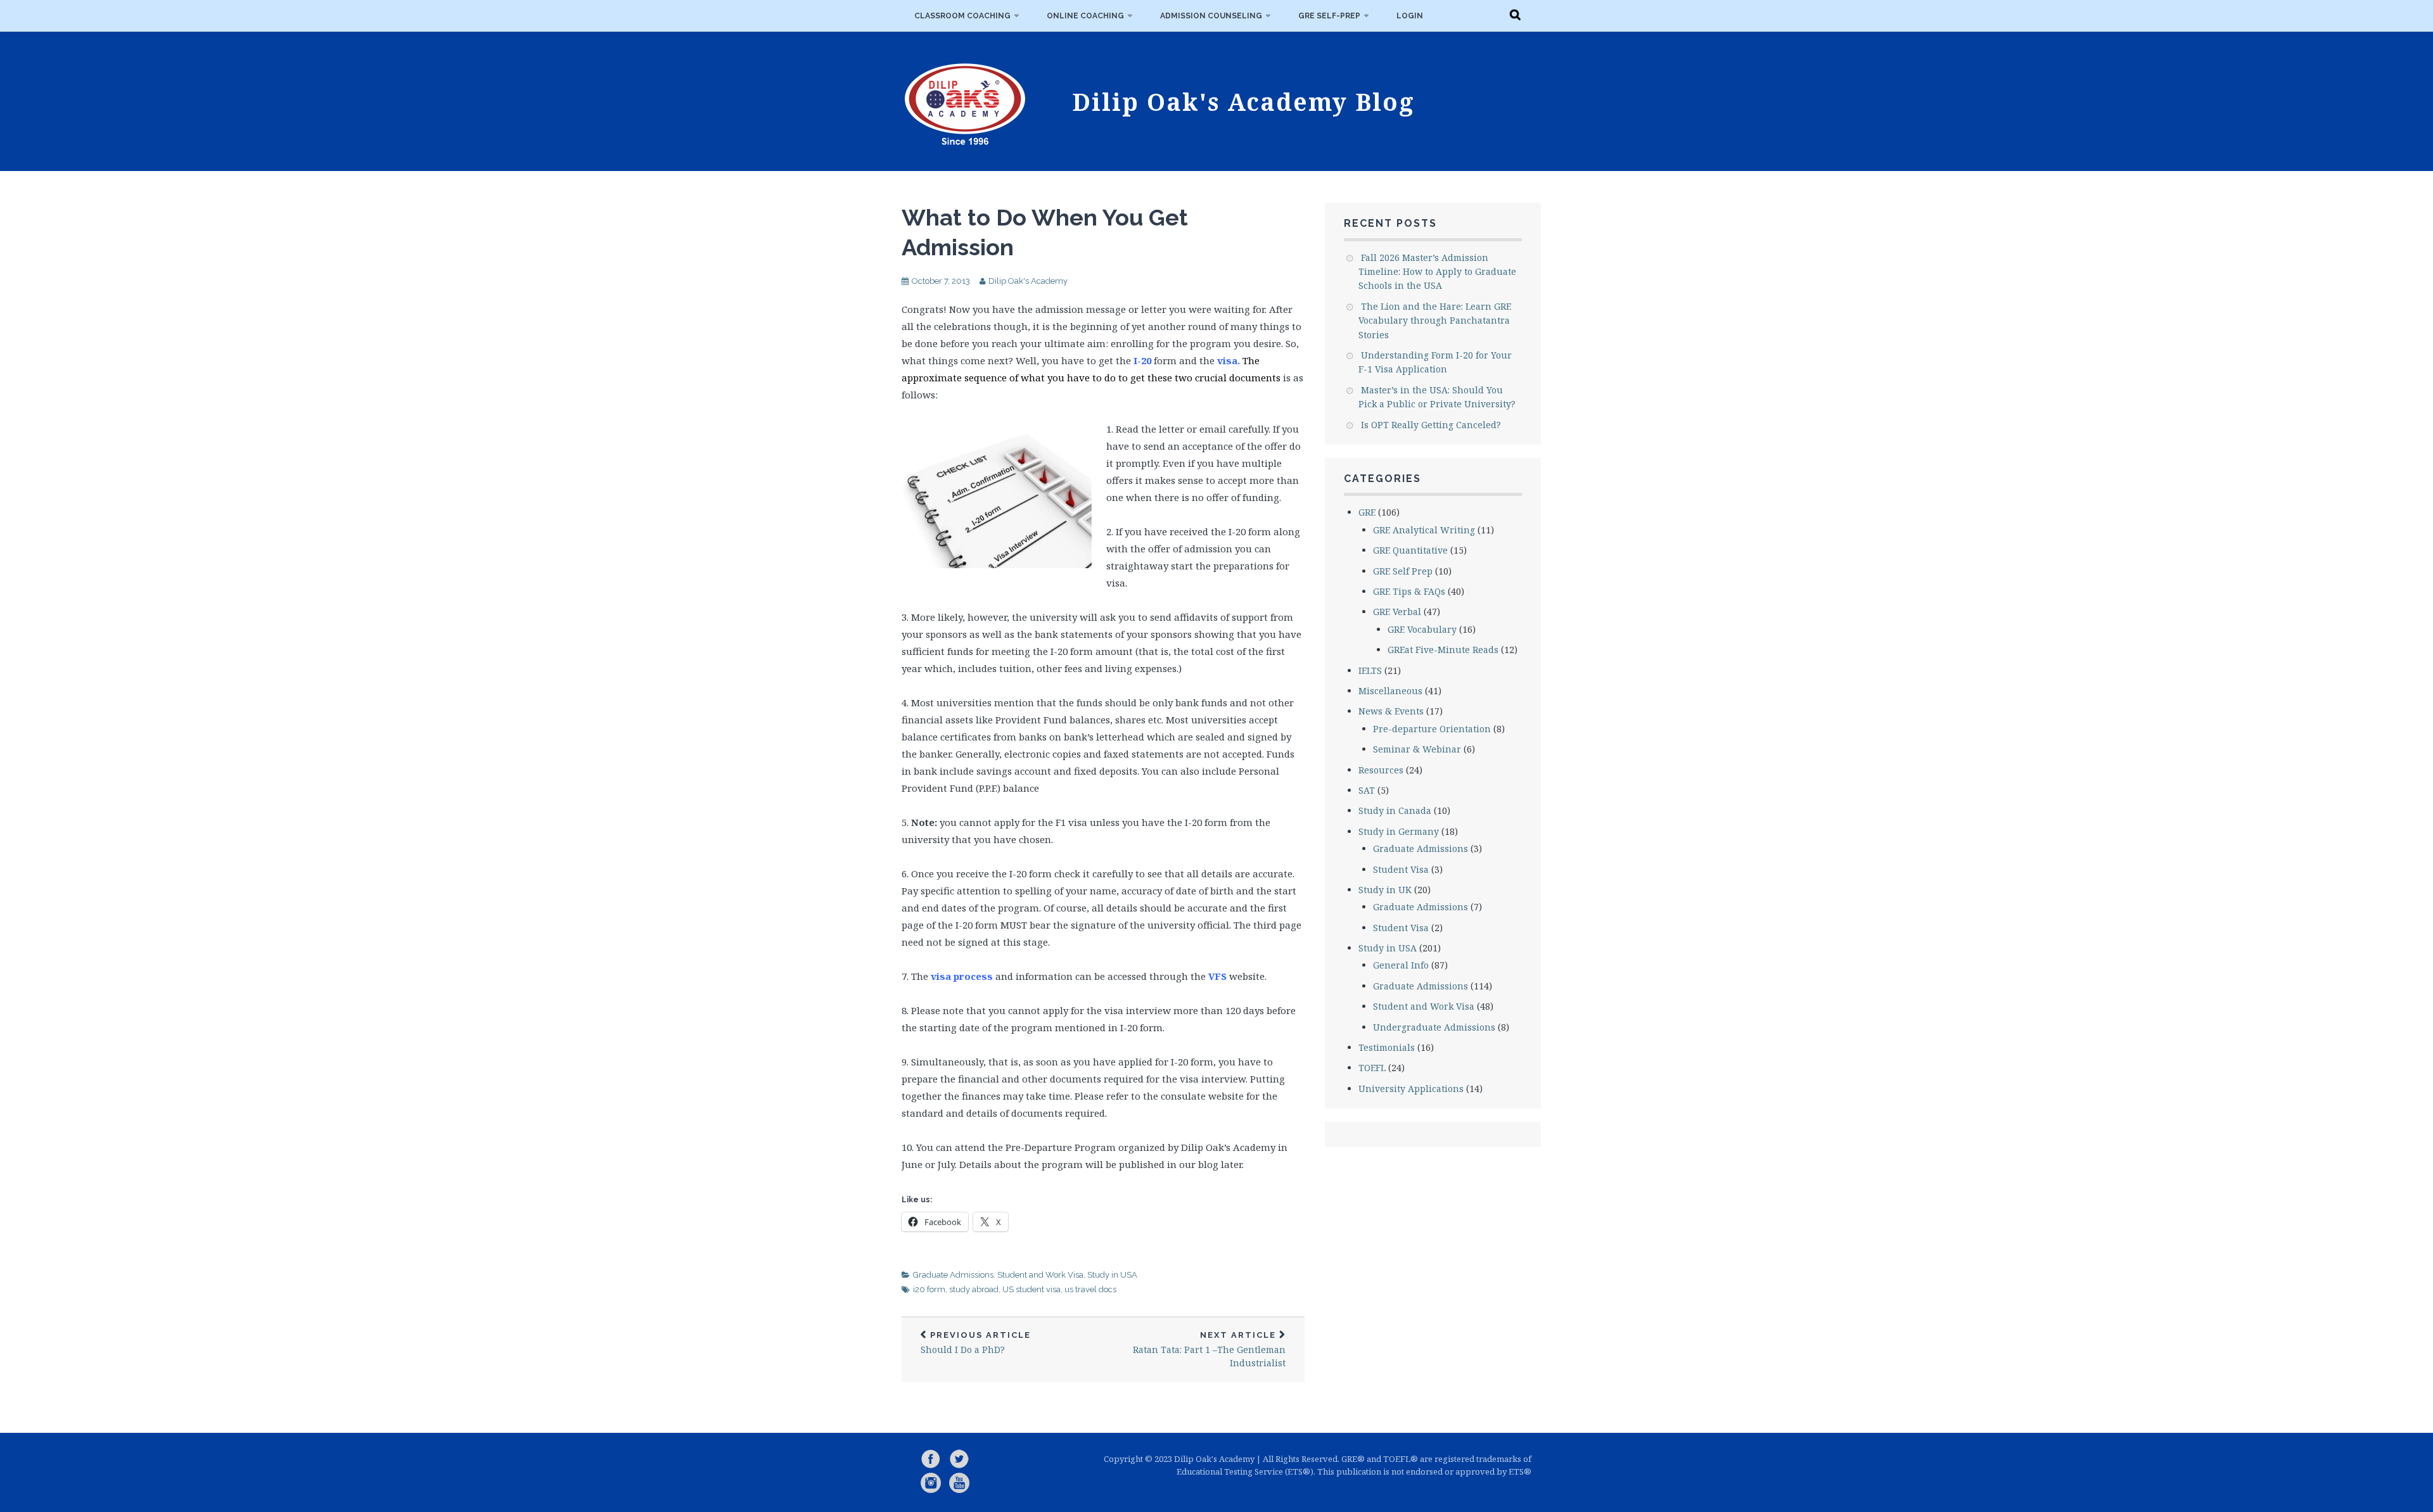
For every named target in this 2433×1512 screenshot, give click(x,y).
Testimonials (1387, 1047)
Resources (1381, 770)
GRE (1367, 512)
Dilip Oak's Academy (1028, 281)
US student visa (1031, 1289)
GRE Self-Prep (1329, 16)
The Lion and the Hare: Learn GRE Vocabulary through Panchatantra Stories (1435, 321)
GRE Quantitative (1410, 550)
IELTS (1370, 670)
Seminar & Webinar (1417, 749)
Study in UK (1385, 890)
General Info (1401, 965)
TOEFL (1372, 1068)
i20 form (929, 1289)
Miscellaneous (1390, 691)
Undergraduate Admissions (1434, 1027)
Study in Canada (1395, 810)
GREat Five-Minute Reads (1443, 650)
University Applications (1411, 1089)
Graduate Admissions (953, 1275)
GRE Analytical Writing (1424, 530)
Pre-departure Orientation (1432, 729)
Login (1410, 16)
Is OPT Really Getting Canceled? (1431, 425)
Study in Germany (1399, 831)
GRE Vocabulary (1422, 629)
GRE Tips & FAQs (1409, 591)
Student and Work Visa (1040, 1275)
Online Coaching (1085, 16)
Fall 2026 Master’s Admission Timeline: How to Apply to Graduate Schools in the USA (1437, 272)
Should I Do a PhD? (976, 1343)
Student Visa (1401, 869)
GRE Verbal (1397, 612)
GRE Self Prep (1403, 571)
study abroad (974, 1289)
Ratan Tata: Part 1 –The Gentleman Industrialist (1209, 1350)
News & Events (1391, 711)
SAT (1367, 790)
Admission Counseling (1211, 16)
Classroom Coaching (962, 16)
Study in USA (1112, 1275)
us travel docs (1090, 1289)
